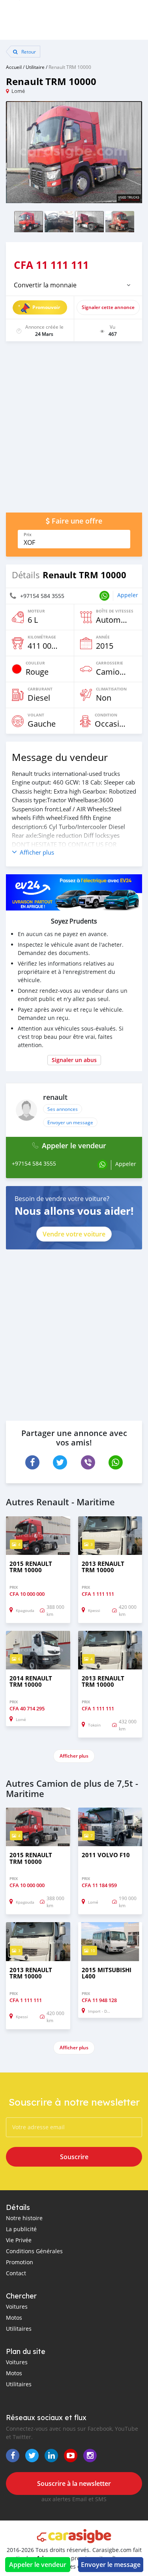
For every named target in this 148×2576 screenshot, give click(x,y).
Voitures (17, 2307)
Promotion (20, 2262)
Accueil (14, 67)
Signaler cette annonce (108, 307)
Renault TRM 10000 (70, 67)
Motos (14, 2318)
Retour (28, 52)
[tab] (74, 285)
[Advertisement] (74, 431)
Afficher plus (74, 1756)
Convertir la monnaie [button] (45, 285)
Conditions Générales (34, 2251)
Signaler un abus (74, 1060)
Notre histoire (24, 2218)
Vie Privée (19, 2240)
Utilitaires (19, 2329)
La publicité (21, 2229)
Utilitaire (35, 67)
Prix (28, 535)
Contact (16, 2273)
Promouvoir (46, 307)
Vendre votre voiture (74, 1234)
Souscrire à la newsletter (74, 2483)
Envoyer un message (70, 1122)
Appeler (128, 595)
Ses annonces (63, 1109)
